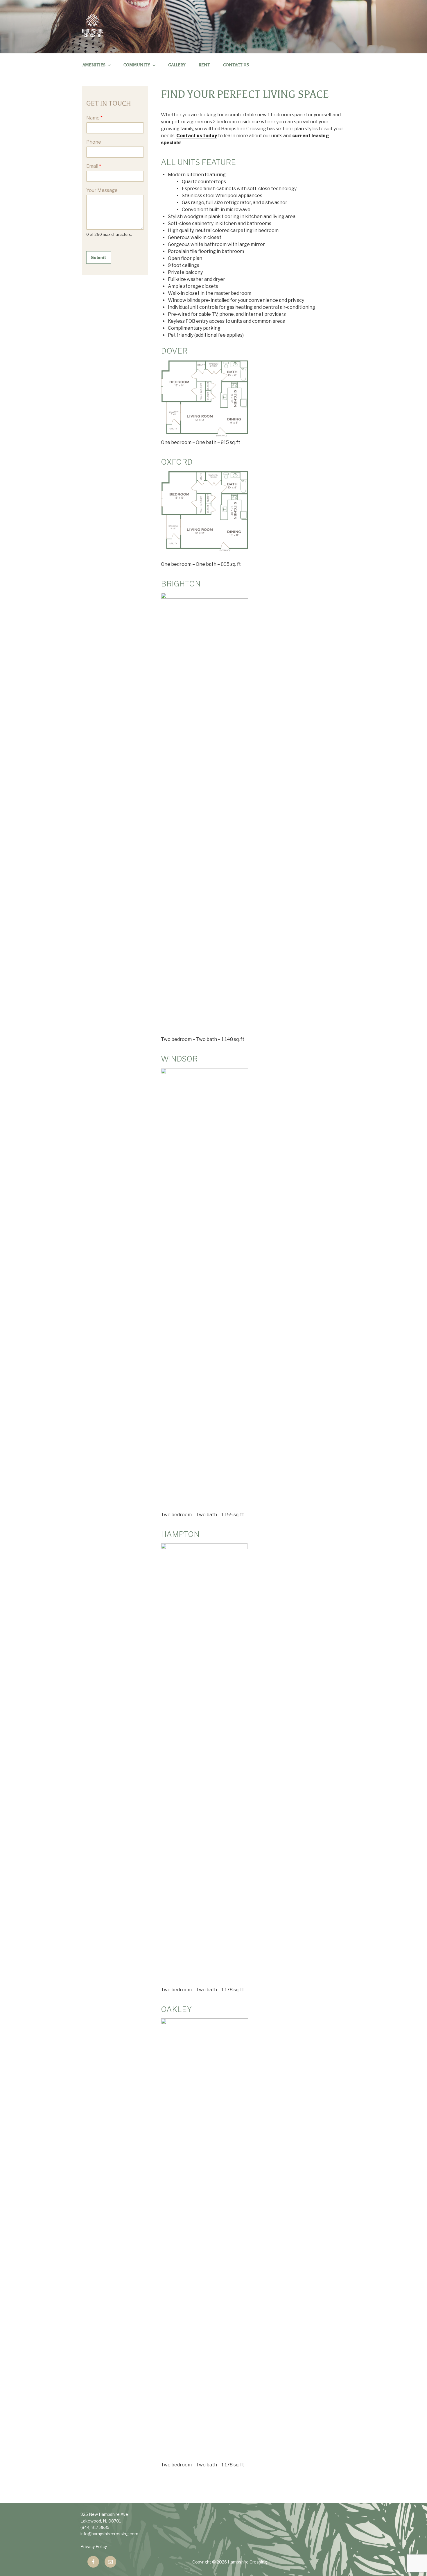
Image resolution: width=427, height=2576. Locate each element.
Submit (99, 257)
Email (94, 166)
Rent (204, 65)
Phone (94, 142)
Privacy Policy (94, 2546)
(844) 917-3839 (95, 2527)
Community (137, 65)
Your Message (102, 190)
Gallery (177, 65)
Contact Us (236, 65)
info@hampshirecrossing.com (109, 2534)
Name (94, 118)
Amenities (94, 65)
